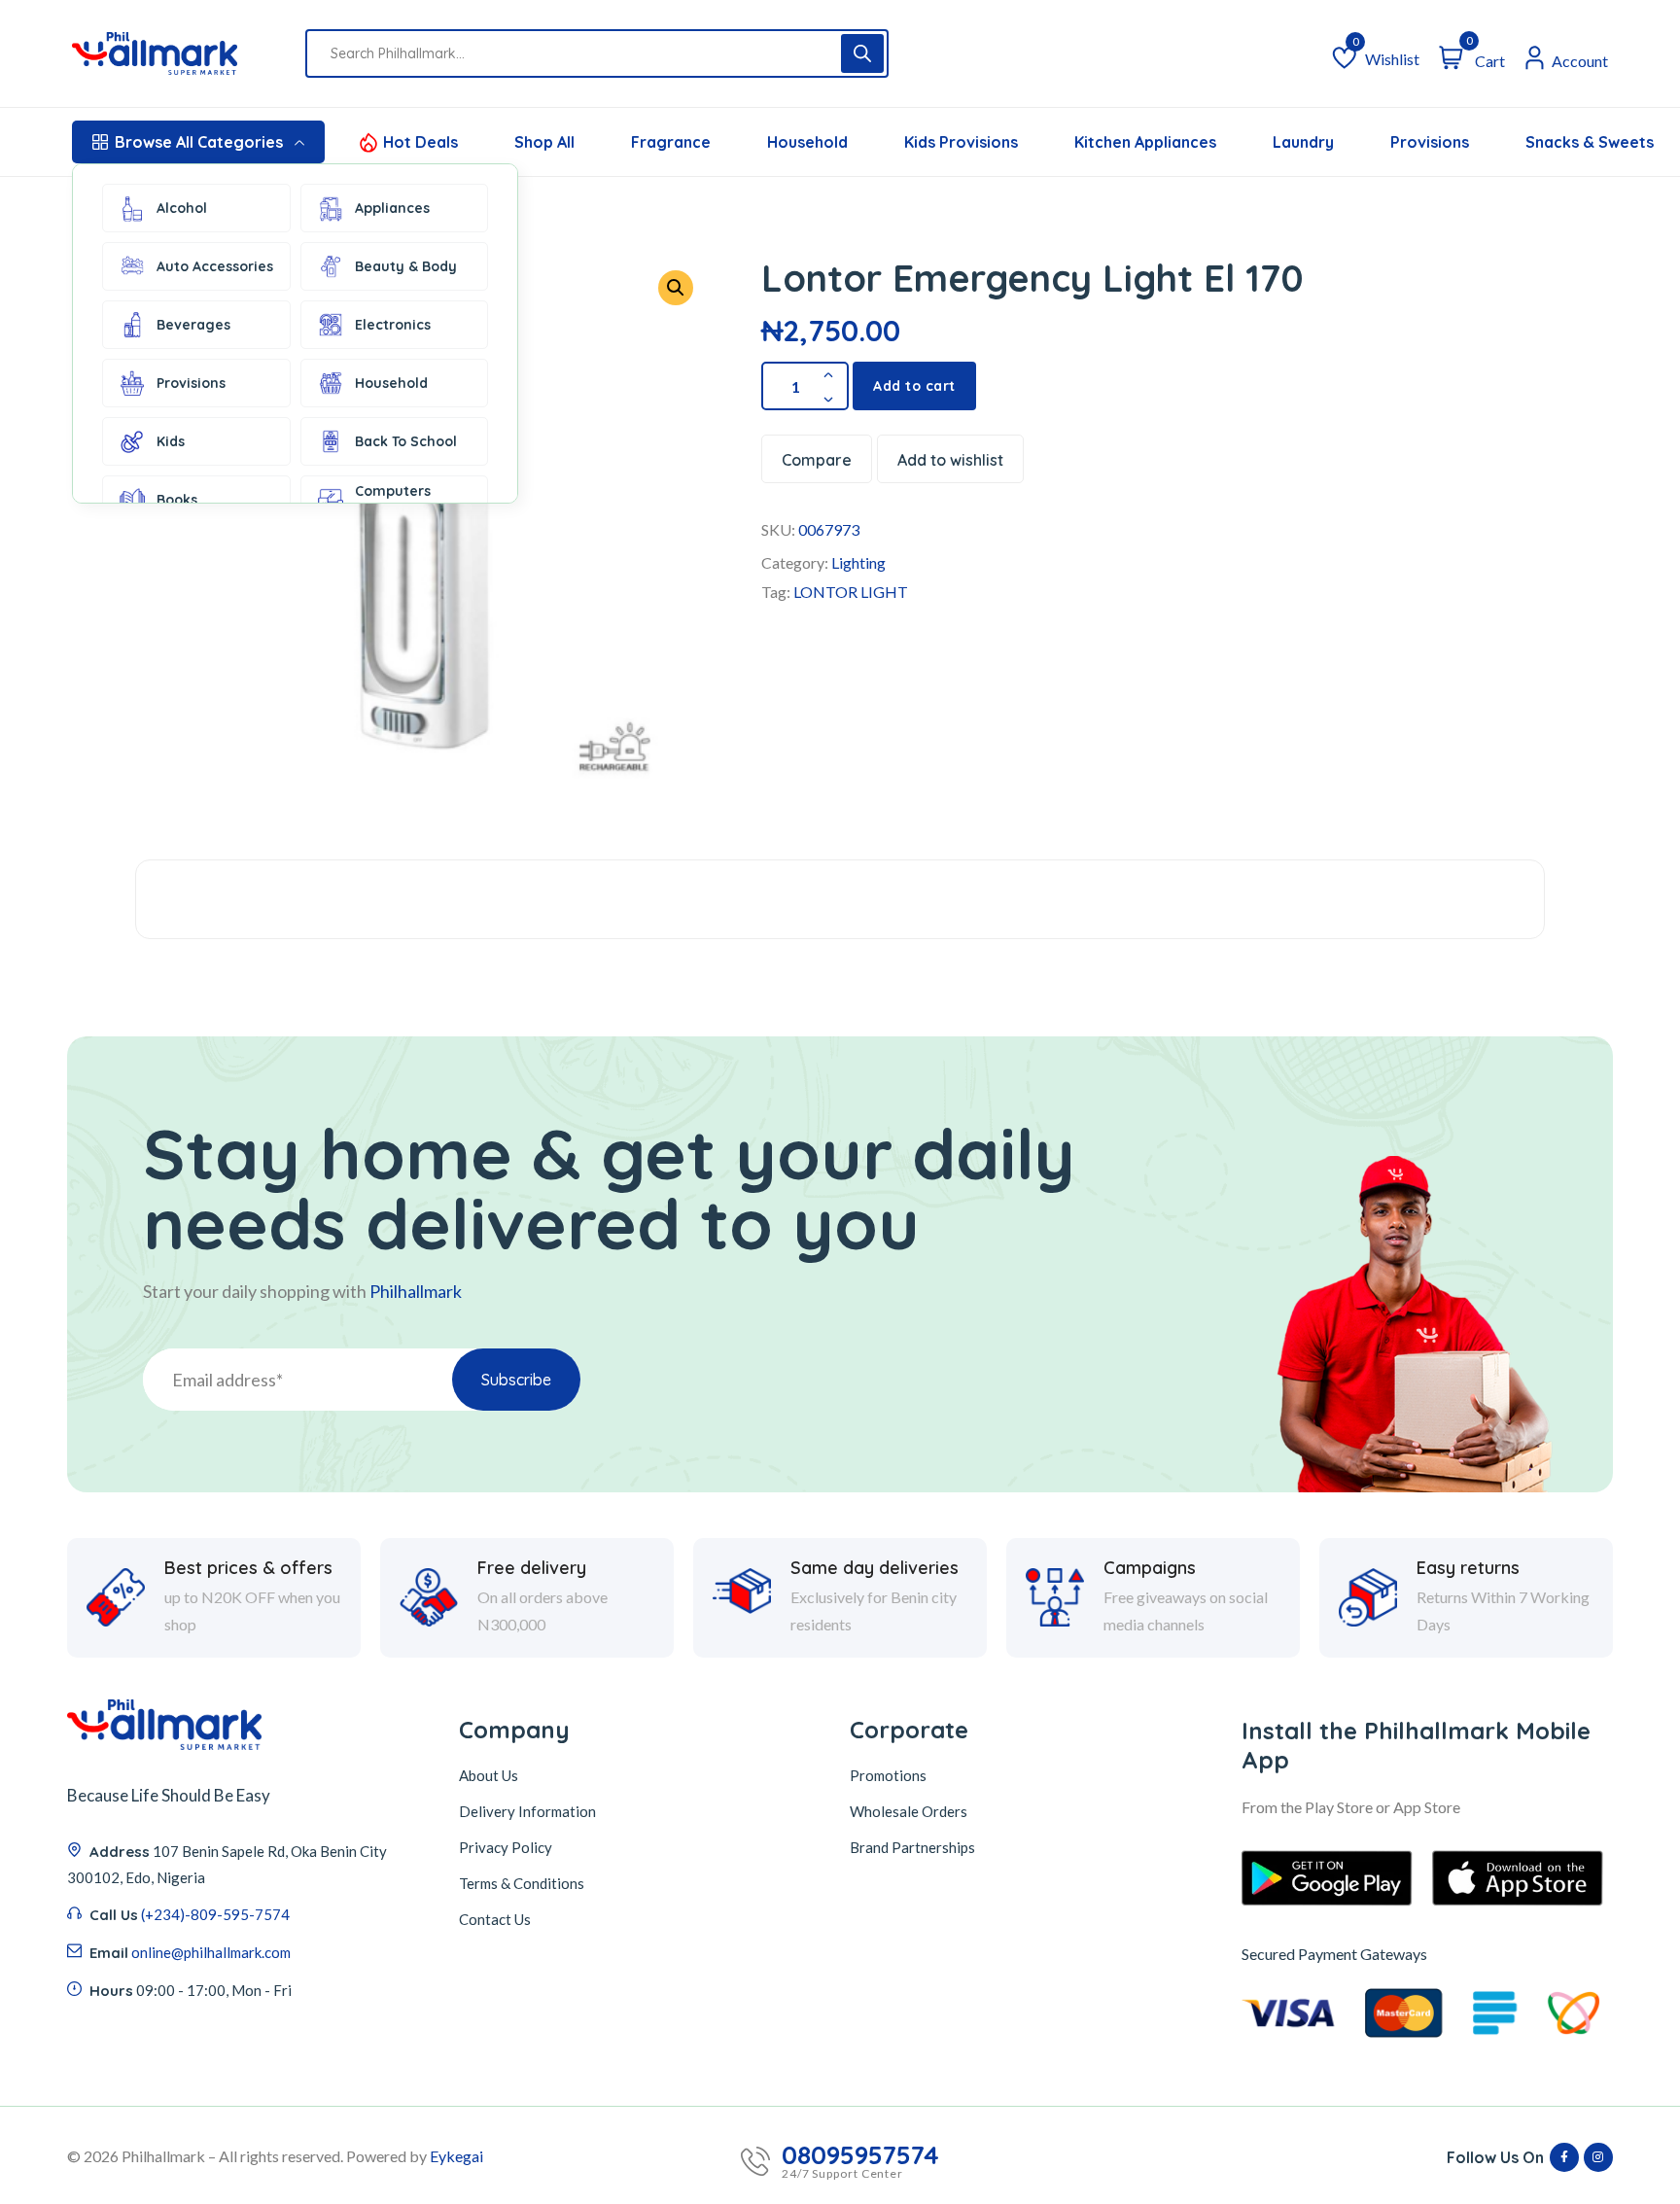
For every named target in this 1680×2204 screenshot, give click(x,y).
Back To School (406, 441)
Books (177, 500)
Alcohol (182, 208)
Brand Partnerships (912, 1847)
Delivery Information (527, 1811)
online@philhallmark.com (211, 1952)
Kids (171, 441)
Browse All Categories (199, 142)
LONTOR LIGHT (851, 592)
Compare (817, 460)
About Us (489, 1775)
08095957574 (860, 2155)
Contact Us (495, 1919)
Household (391, 383)
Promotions (888, 1775)
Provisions (191, 383)
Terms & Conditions (522, 1883)
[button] (676, 288)
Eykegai (456, 2156)
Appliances (392, 208)
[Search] (862, 53)
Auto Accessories (215, 266)
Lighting (858, 562)
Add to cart (914, 386)
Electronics (393, 325)
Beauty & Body (406, 266)
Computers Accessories (395, 500)
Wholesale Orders (909, 1811)
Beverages (193, 325)
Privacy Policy (506, 1847)
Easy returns (1468, 1568)
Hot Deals (420, 142)
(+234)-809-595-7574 (215, 1914)
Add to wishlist (950, 460)
